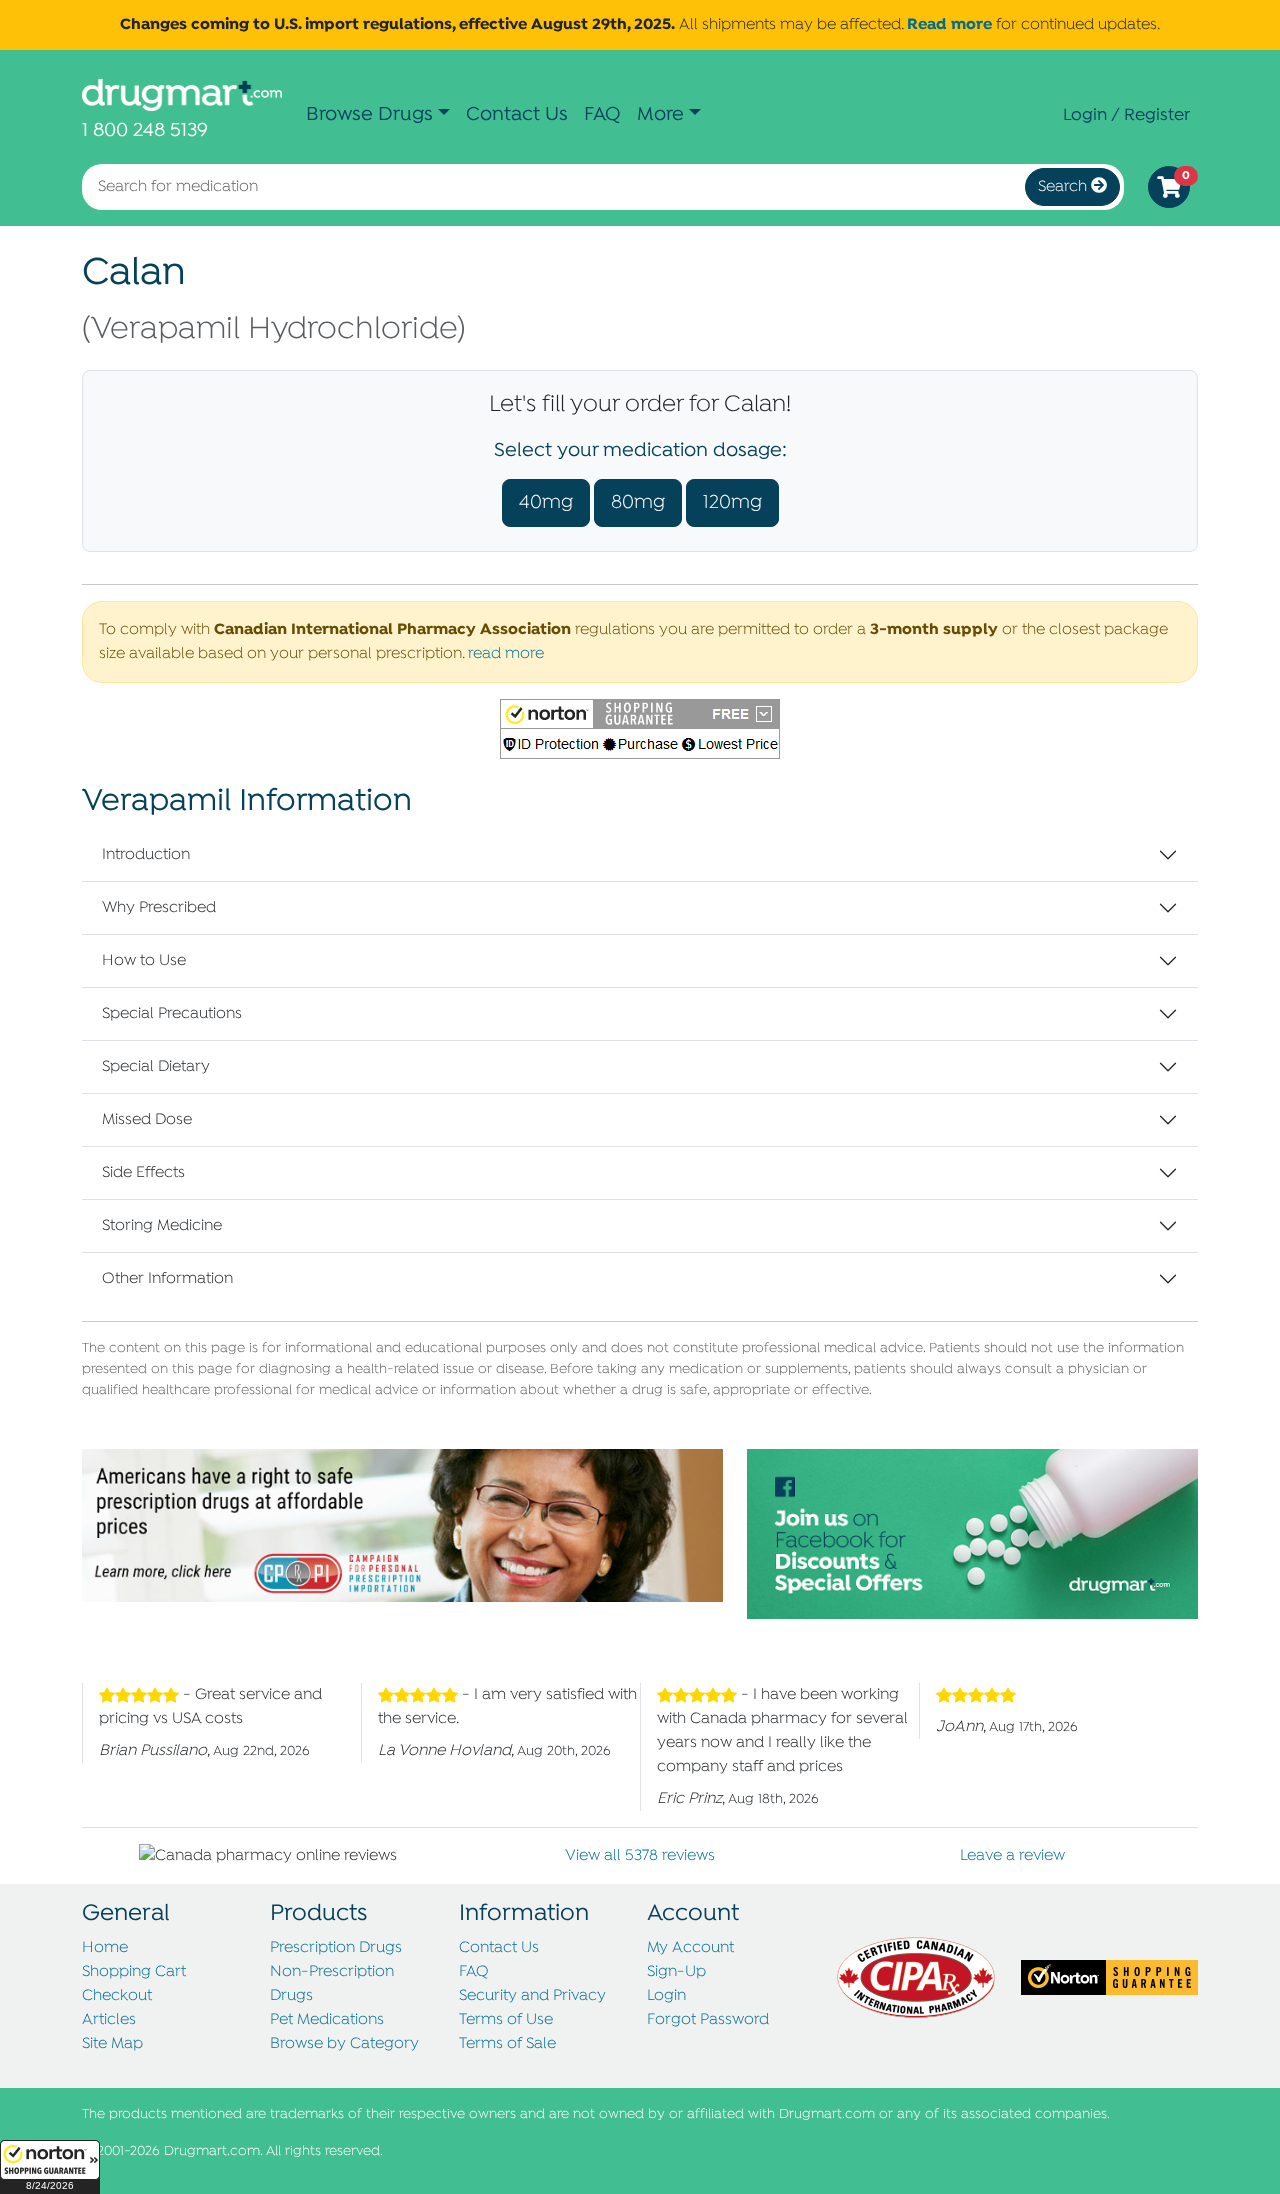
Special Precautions (172, 1014)
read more (506, 654)
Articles (109, 2020)
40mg (546, 502)
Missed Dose (147, 1120)
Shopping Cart (134, 1972)
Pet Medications (327, 2020)
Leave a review (1012, 1856)
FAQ (602, 114)
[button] (50, 2167)
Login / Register (1126, 115)
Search (1064, 187)
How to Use (144, 961)
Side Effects (143, 1173)
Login (666, 1996)
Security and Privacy (532, 1996)
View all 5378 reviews (640, 1856)
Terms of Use (506, 2020)
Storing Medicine (162, 1226)
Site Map (112, 2044)
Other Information (167, 1279)
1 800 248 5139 (145, 130)
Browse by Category (344, 2044)
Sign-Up (676, 1972)
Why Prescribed (159, 908)
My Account (690, 1948)
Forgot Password (708, 2020)
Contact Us (517, 114)
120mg (732, 502)
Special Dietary (156, 1067)
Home (105, 1948)
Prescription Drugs (336, 1948)
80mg (638, 502)
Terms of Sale (507, 2044)
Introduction (146, 855)
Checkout (117, 1996)
